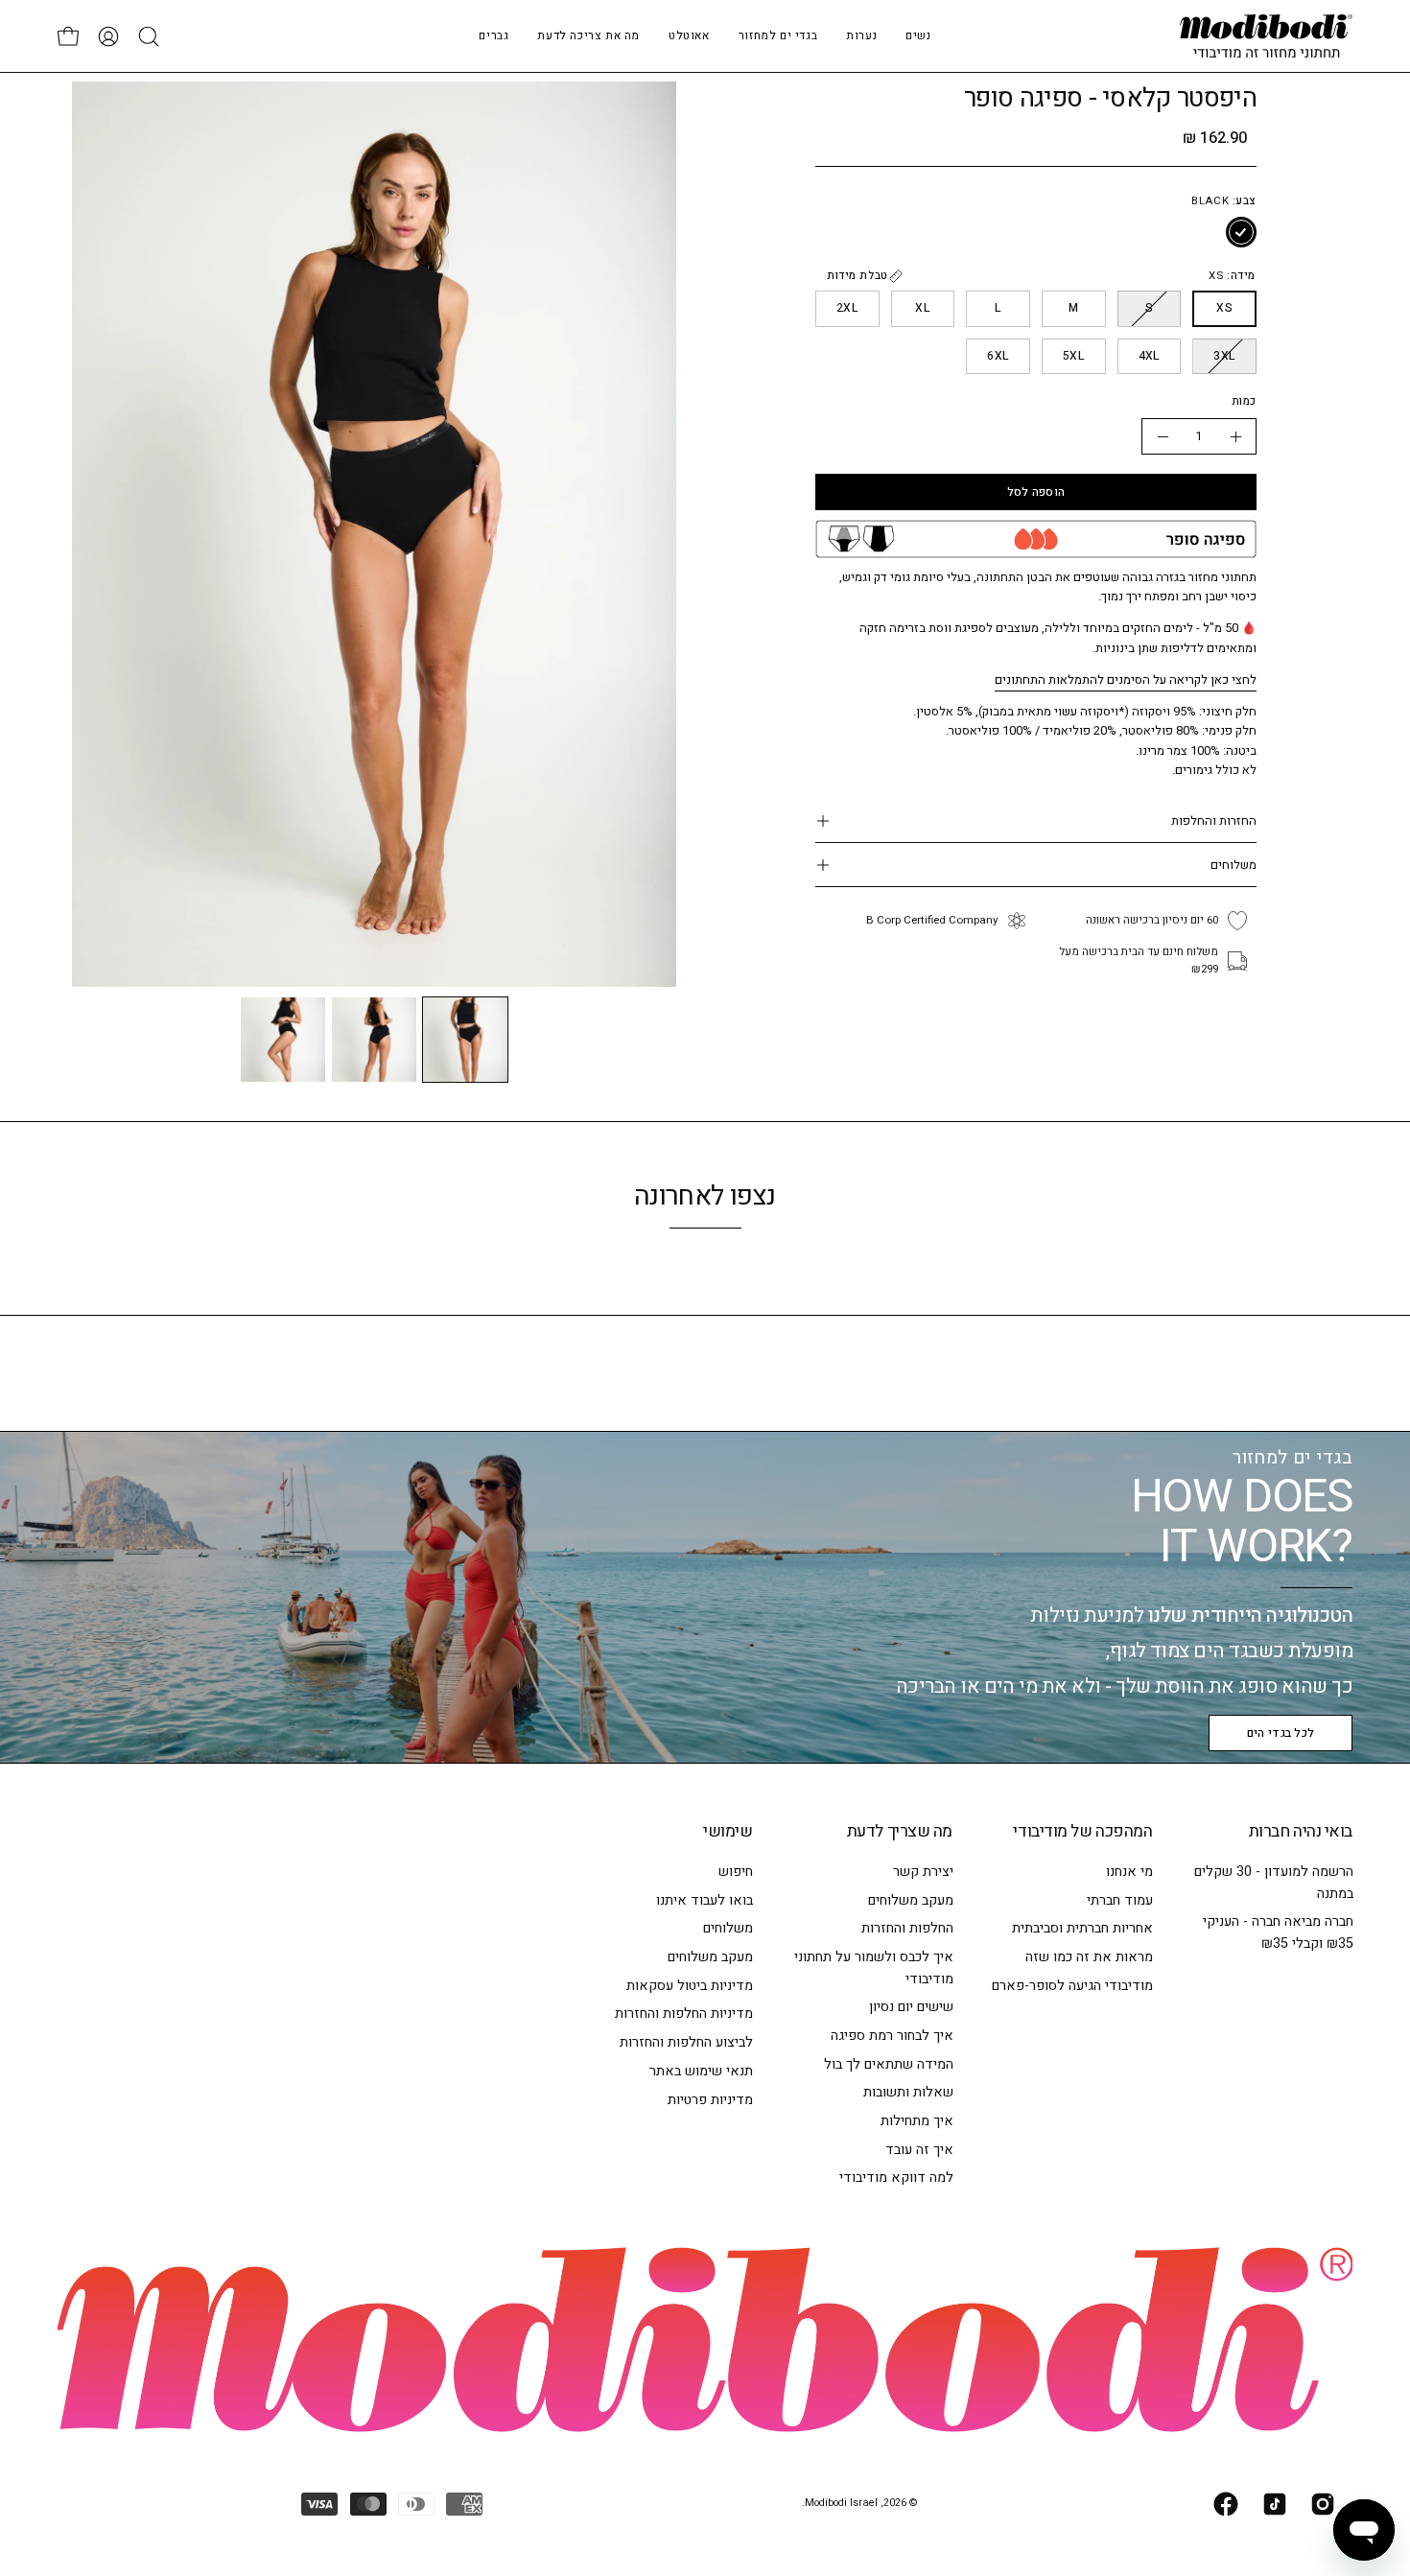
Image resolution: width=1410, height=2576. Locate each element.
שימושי (728, 1832)
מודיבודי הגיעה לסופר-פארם (1072, 1986)
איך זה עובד (918, 2150)
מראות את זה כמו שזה (1089, 1957)
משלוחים (1234, 865)
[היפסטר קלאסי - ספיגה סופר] (465, 1040)
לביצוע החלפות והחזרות (686, 2042)
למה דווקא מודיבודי (895, 2178)
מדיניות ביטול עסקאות (690, 1986)
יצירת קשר (922, 1872)
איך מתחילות (916, 2121)
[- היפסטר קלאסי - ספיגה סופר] (1163, 436)
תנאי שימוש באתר (701, 2071)
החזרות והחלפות (1214, 820)
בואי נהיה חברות (1301, 1832)
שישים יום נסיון (910, 2007)
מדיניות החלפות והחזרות (684, 2014)
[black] (1241, 233)
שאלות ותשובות (907, 2092)
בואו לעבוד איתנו (705, 1900)
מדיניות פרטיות (710, 2100)
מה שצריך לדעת (900, 1832)
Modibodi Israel (841, 2503)
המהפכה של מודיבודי (1082, 1832)
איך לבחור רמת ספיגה (891, 2036)
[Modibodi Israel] (1266, 36)
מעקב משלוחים (910, 1900)
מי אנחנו (1129, 1872)
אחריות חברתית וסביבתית (1082, 1929)
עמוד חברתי (1120, 1900)
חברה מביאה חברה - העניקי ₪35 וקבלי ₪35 (1277, 1932)
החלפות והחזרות (906, 1929)
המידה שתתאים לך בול (888, 2064)
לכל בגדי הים (1281, 1733)
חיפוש (736, 1872)
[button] (861, 36)
